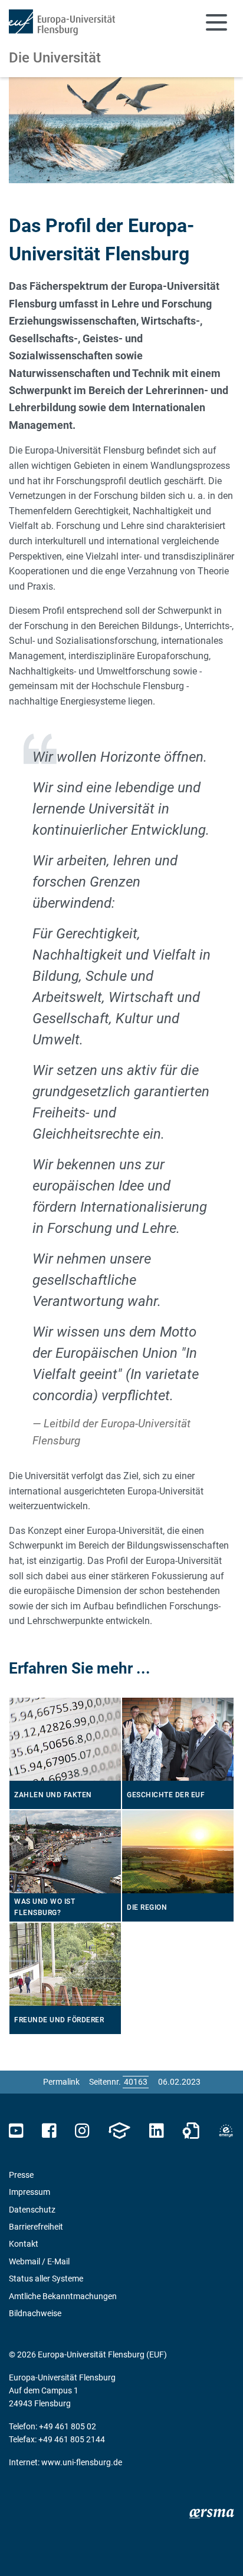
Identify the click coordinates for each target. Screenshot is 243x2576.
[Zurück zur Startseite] (62, 22)
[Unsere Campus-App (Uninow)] (119, 2131)
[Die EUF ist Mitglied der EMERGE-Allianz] (226, 2131)
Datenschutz (32, 2210)
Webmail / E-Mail (39, 2261)
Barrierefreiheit (36, 2227)
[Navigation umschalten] (216, 22)
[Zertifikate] (191, 2131)
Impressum (29, 2192)
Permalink (61, 2082)
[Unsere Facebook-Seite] (49, 2131)
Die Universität (55, 58)
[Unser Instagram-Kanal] (82, 2131)
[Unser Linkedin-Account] (156, 2131)
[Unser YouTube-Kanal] (16, 2131)
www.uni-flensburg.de (82, 2462)
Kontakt (24, 2244)
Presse (21, 2175)
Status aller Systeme (46, 2279)
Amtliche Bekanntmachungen (63, 2296)
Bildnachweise (35, 2313)
